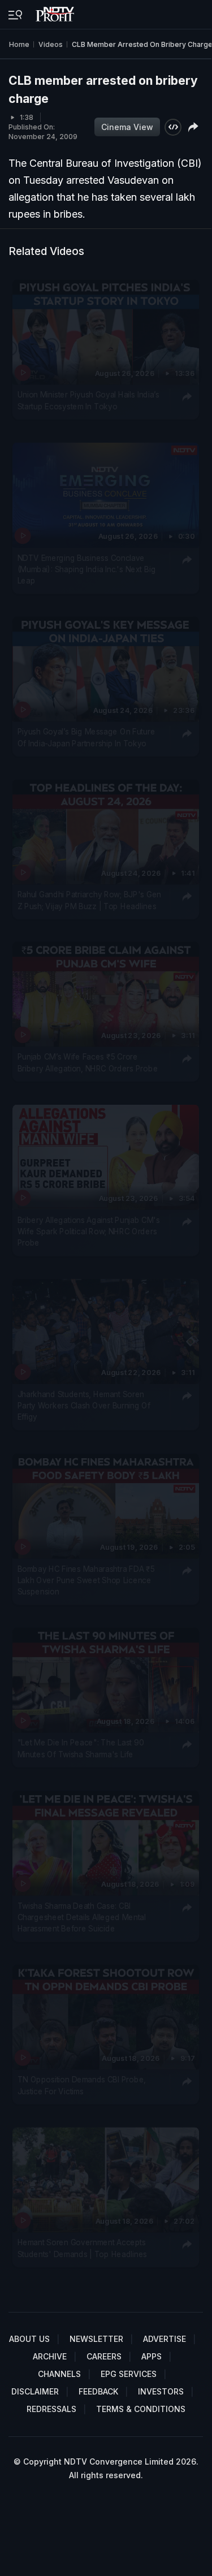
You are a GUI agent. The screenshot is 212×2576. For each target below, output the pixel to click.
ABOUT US (29, 2339)
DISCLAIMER (35, 2391)
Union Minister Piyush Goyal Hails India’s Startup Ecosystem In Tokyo (89, 400)
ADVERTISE (165, 2339)
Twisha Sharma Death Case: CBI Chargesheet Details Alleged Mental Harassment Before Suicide (82, 1916)
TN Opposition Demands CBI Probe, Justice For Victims (82, 2085)
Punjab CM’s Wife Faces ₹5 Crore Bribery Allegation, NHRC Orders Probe (88, 1062)
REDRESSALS (51, 2409)
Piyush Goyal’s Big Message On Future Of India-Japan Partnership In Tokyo (86, 737)
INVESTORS (161, 2391)
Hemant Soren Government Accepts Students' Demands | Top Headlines (82, 2247)
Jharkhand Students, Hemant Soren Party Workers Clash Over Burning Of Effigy (84, 1405)
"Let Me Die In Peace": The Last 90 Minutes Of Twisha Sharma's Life (81, 1748)
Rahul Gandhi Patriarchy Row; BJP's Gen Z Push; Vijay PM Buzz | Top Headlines (89, 900)
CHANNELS (59, 2374)
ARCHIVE (50, 2356)
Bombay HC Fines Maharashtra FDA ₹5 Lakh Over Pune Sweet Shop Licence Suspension (86, 1579)
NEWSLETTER (96, 2339)
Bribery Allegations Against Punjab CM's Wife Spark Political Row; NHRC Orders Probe (89, 1231)
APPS (152, 2356)
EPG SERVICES (129, 2374)
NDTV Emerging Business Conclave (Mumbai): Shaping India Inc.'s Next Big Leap (87, 569)
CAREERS (104, 2356)
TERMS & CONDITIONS (141, 2409)
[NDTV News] (56, 11)
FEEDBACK (98, 2391)
